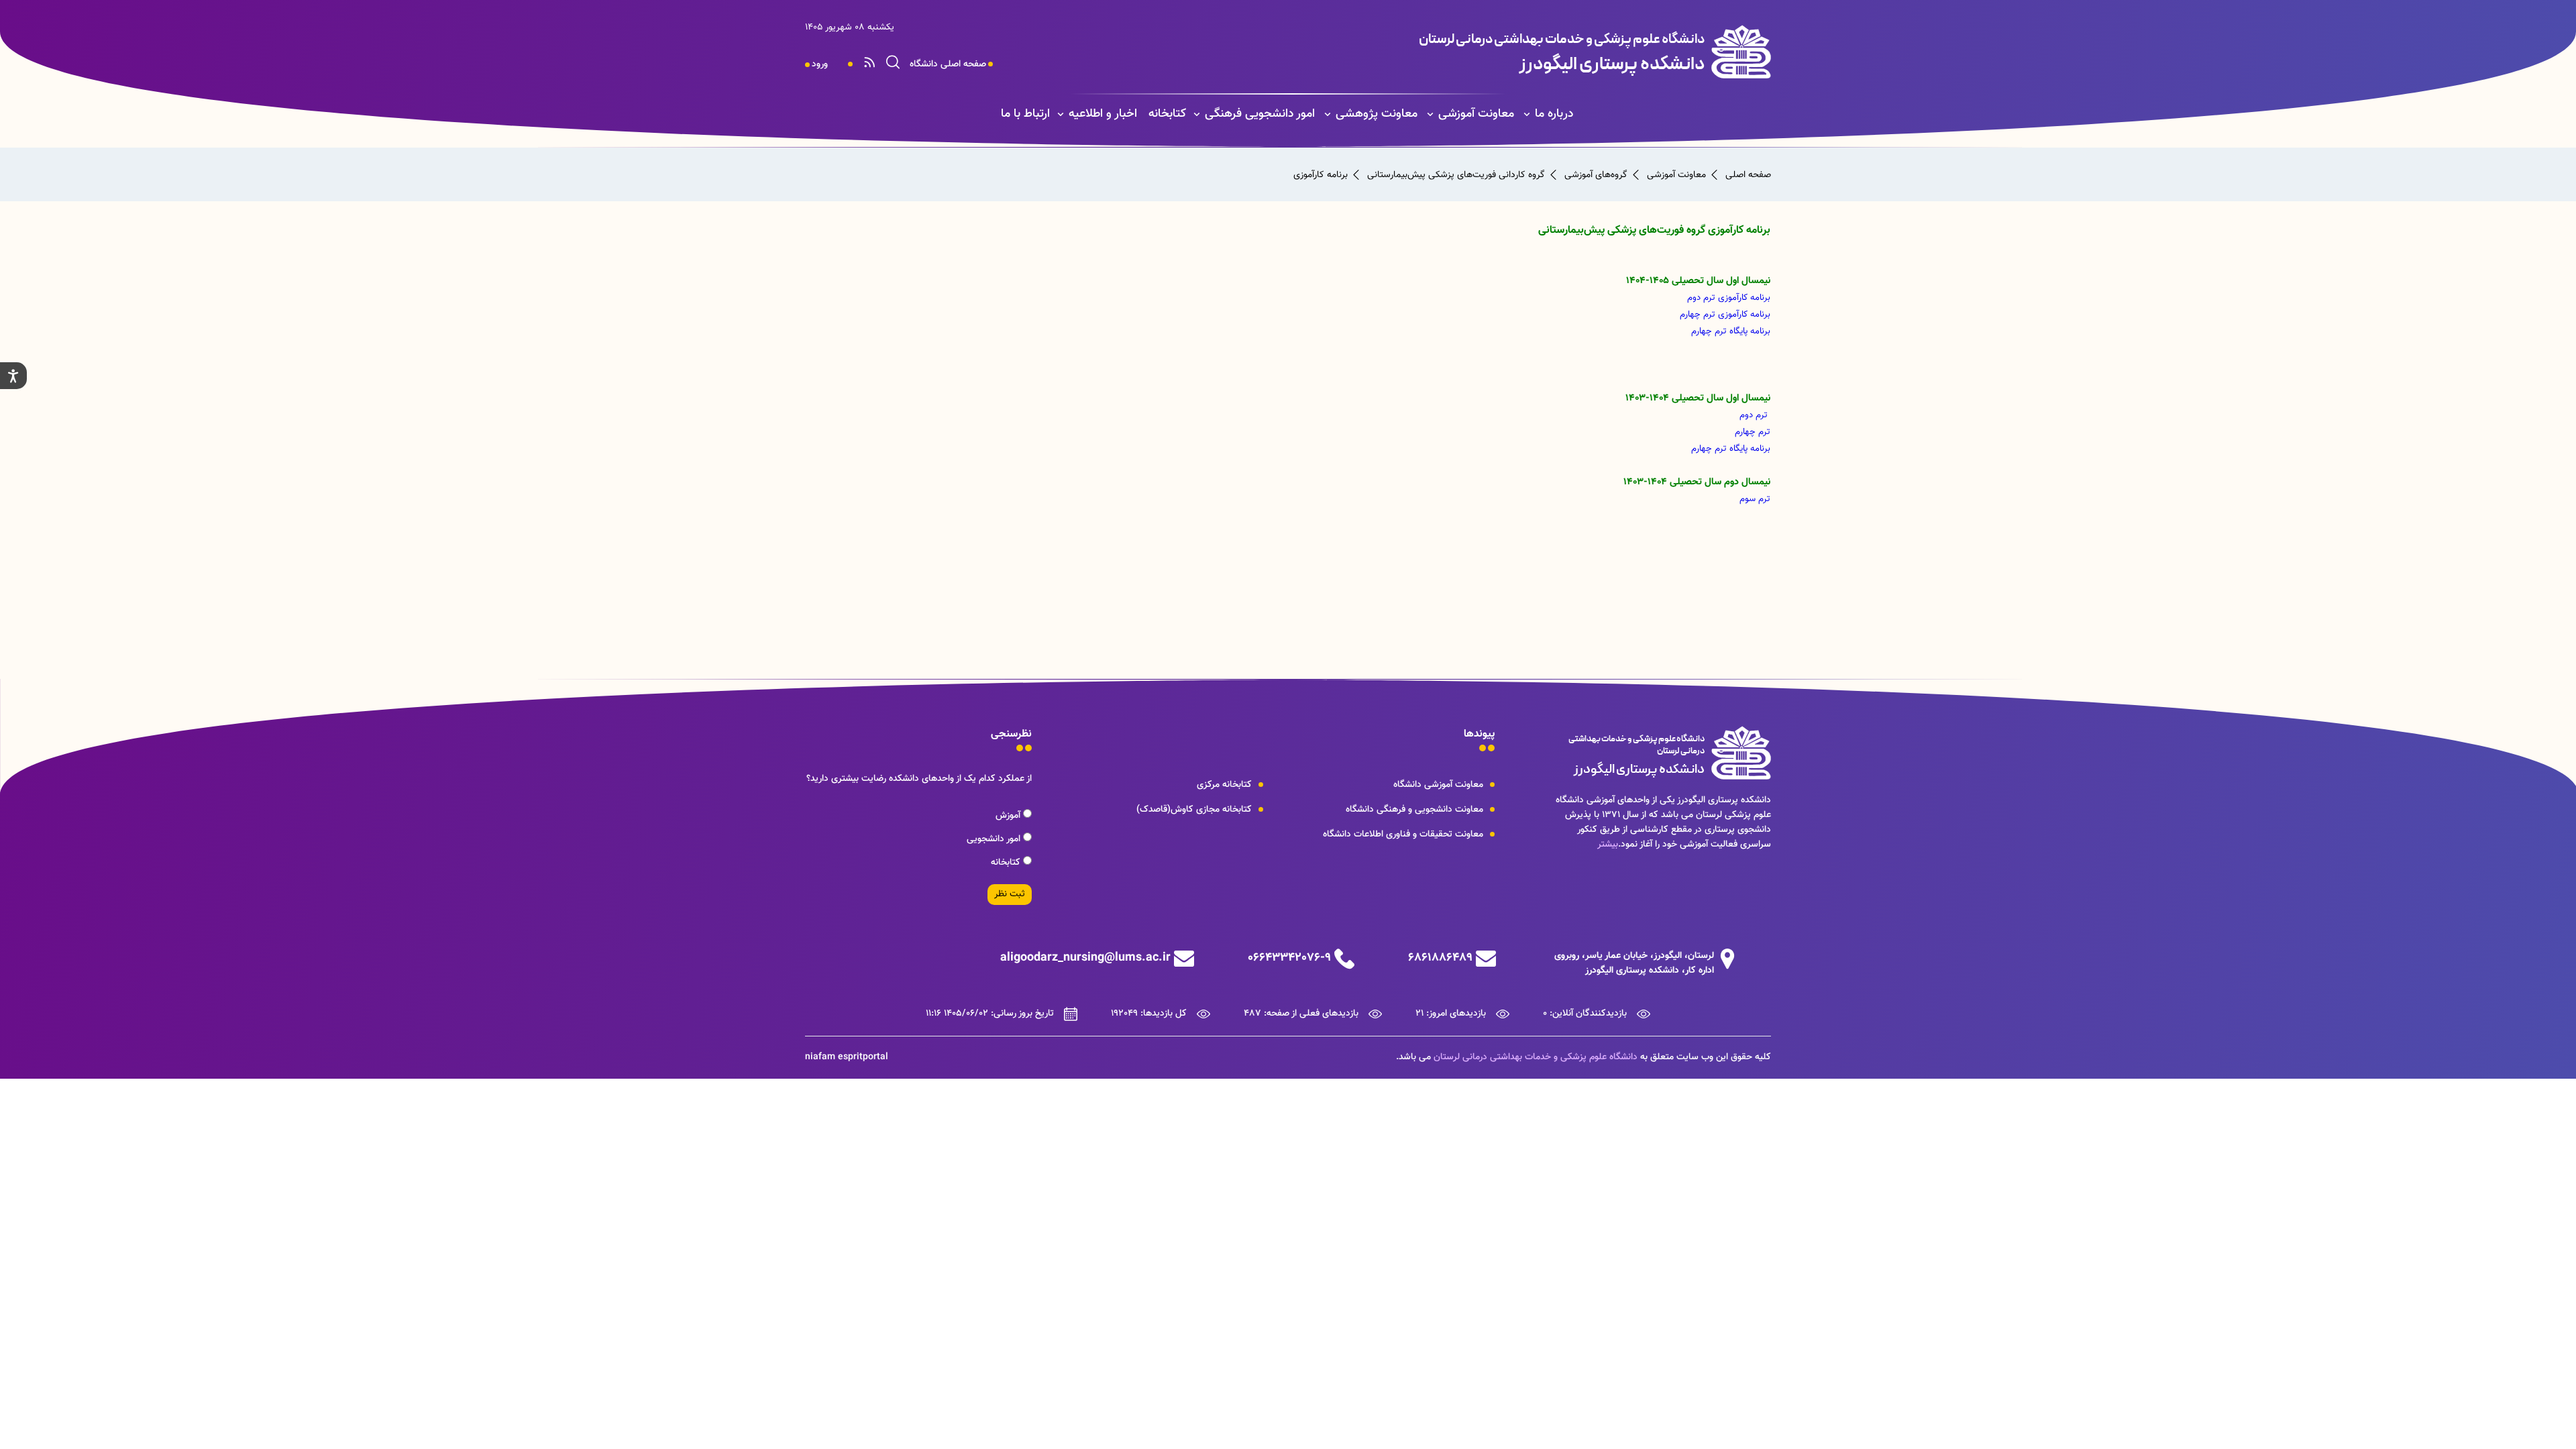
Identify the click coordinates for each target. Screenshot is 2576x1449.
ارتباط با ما (1025, 114)
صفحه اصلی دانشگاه (948, 64)
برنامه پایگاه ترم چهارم (1731, 331)
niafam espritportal (847, 1057)
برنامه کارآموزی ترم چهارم (1725, 314)
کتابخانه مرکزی (1224, 785)
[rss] (869, 64)
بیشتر (1608, 845)
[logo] (1494, 52)
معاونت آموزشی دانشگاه (1438, 785)
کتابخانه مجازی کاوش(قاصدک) (1194, 810)
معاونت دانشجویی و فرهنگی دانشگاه (1414, 810)
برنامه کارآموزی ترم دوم (1729, 298)
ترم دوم (1754, 415)
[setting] (13, 376)
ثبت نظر (1010, 894)
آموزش (1009, 816)
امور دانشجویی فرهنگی (1260, 114)
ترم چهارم (1753, 432)
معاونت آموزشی (1476, 114)
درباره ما (1554, 114)
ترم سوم (1754, 499)
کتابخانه (1167, 114)
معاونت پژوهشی (1377, 114)
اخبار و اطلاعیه (1103, 114)
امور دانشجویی (995, 839)
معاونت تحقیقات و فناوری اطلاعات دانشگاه (1403, 835)
